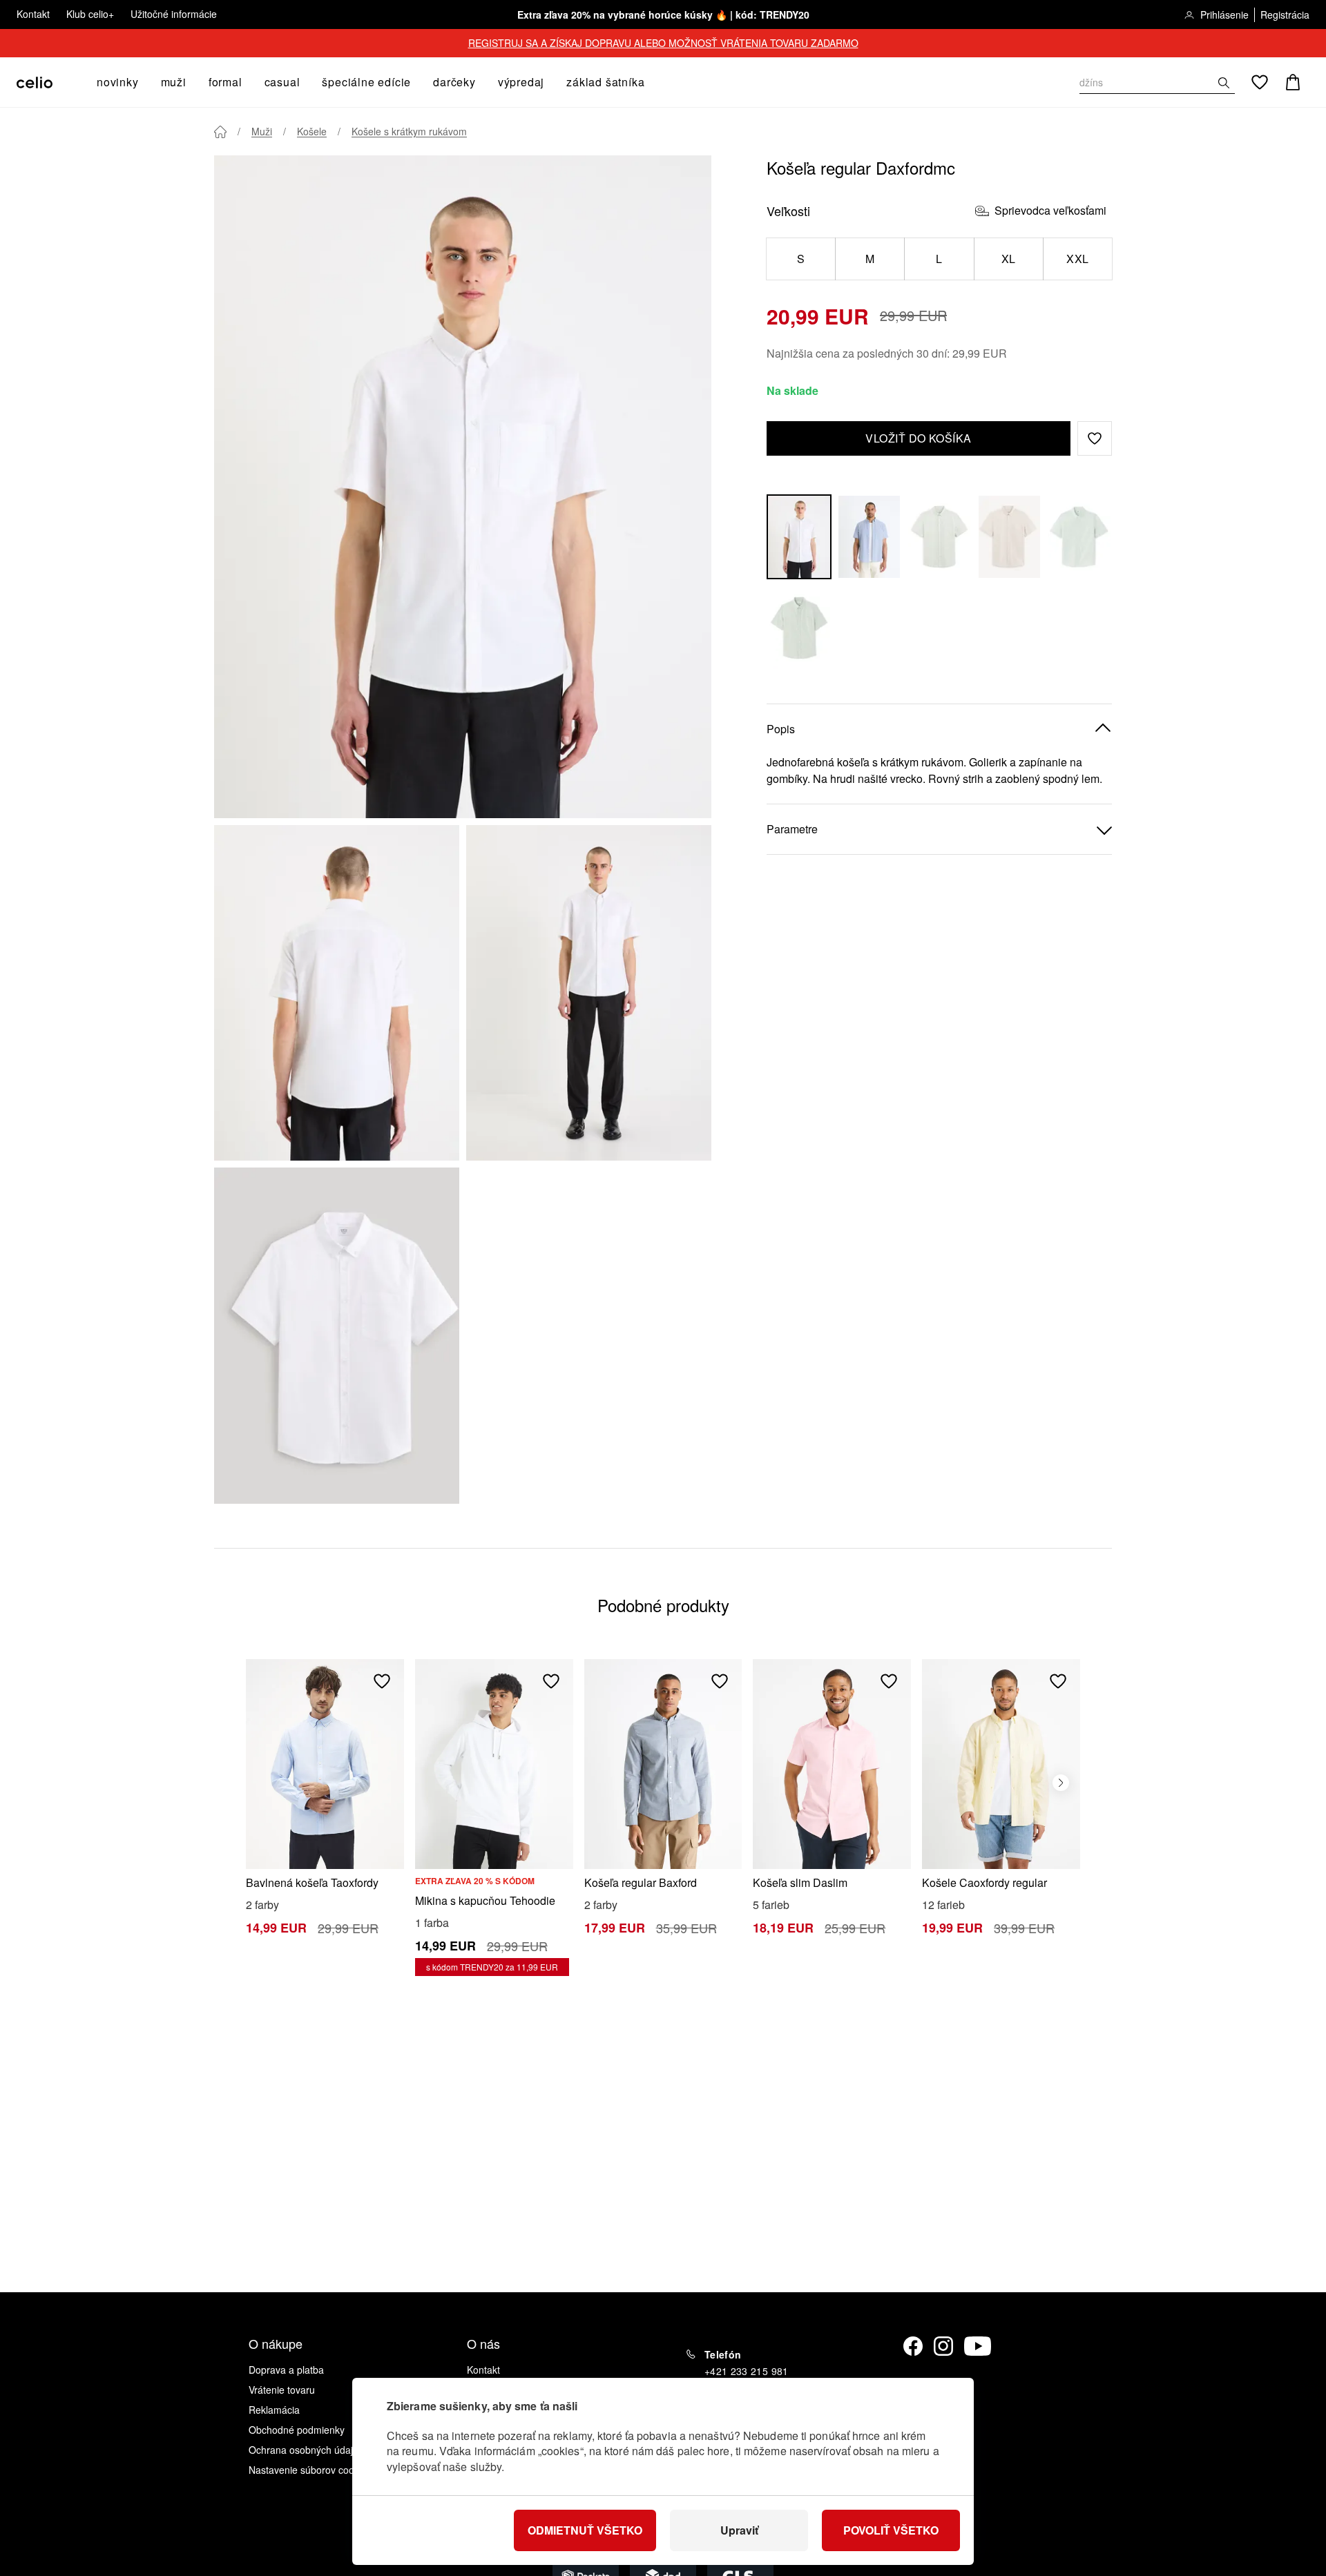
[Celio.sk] (35, 83)
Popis (781, 729)
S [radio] (801, 259)
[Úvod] (220, 132)
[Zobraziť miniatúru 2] (589, 993)
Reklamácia (274, 2410)
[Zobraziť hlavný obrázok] (463, 487)
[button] (1095, 438)
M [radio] (870, 259)
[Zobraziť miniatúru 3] (337, 1335)
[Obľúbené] (1260, 82)
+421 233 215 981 (747, 2371)
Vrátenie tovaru (282, 2390)
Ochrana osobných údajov (306, 2450)
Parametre (792, 829)
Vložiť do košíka (919, 438)
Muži (262, 131)
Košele (312, 131)
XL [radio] (1009, 259)
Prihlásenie (1224, 14)
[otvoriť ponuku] (143, 82)
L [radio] (939, 259)
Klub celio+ (90, 14)
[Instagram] (943, 2346)
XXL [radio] (1077, 259)
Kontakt (33, 14)
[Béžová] (1010, 537)
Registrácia (1285, 14)
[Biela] (799, 537)
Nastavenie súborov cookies (310, 2470)
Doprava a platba (286, 2370)
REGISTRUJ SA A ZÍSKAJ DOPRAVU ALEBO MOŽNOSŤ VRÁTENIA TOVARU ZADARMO (663, 43)
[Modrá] (869, 537)
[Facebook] (913, 2346)
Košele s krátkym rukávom (409, 131)
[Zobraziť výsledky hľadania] (1224, 83)
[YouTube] (978, 2346)
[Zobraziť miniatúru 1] (337, 993)
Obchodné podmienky (297, 2430)
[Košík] (1293, 82)
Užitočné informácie (174, 14)
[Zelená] (939, 537)
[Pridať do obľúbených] (382, 1681)
